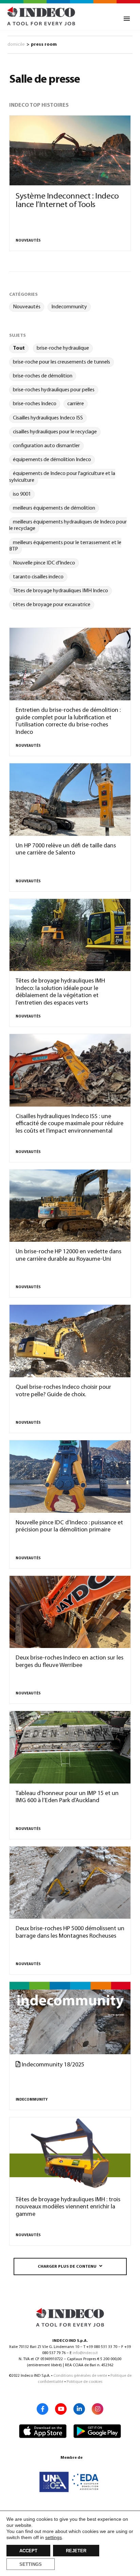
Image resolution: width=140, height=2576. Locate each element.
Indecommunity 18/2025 (52, 2065)
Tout (19, 348)
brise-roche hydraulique (63, 348)
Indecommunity (69, 307)
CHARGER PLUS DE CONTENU (67, 2267)
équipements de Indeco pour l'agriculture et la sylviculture (62, 477)
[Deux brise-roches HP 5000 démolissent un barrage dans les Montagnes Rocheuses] (70, 1883)
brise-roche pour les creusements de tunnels (62, 362)
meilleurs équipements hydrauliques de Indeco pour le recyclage (68, 525)
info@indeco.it (85, 2353)
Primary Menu (127, 19)
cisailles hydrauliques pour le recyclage (55, 432)
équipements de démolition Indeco (52, 460)
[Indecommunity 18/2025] (70, 2018)
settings (54, 2537)
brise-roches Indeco (35, 404)
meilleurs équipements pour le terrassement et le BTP (65, 546)
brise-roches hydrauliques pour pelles (54, 390)
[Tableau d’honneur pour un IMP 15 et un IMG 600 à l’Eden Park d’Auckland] (70, 1747)
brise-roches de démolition (43, 376)
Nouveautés (28, 241)
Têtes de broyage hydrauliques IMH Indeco (60, 591)
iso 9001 (22, 494)
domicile (16, 45)
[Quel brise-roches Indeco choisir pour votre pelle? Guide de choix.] (70, 1341)
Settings (31, 2564)
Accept (28, 2551)
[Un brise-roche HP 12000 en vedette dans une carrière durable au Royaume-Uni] (70, 1206)
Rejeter (76, 2551)
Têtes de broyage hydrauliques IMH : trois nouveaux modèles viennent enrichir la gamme (68, 2207)
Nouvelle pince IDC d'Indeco (44, 563)
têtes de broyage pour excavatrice (52, 605)
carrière (76, 404)
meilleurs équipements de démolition (54, 508)
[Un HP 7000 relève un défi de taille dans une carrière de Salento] (70, 800)
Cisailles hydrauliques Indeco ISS (48, 418)
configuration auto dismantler (46, 446)
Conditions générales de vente (80, 2376)
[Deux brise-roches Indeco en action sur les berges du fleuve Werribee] (70, 1612)
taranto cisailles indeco (38, 577)
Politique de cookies (84, 2382)
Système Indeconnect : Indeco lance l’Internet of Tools (67, 201)
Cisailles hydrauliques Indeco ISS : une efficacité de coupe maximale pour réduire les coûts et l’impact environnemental (69, 1124)
